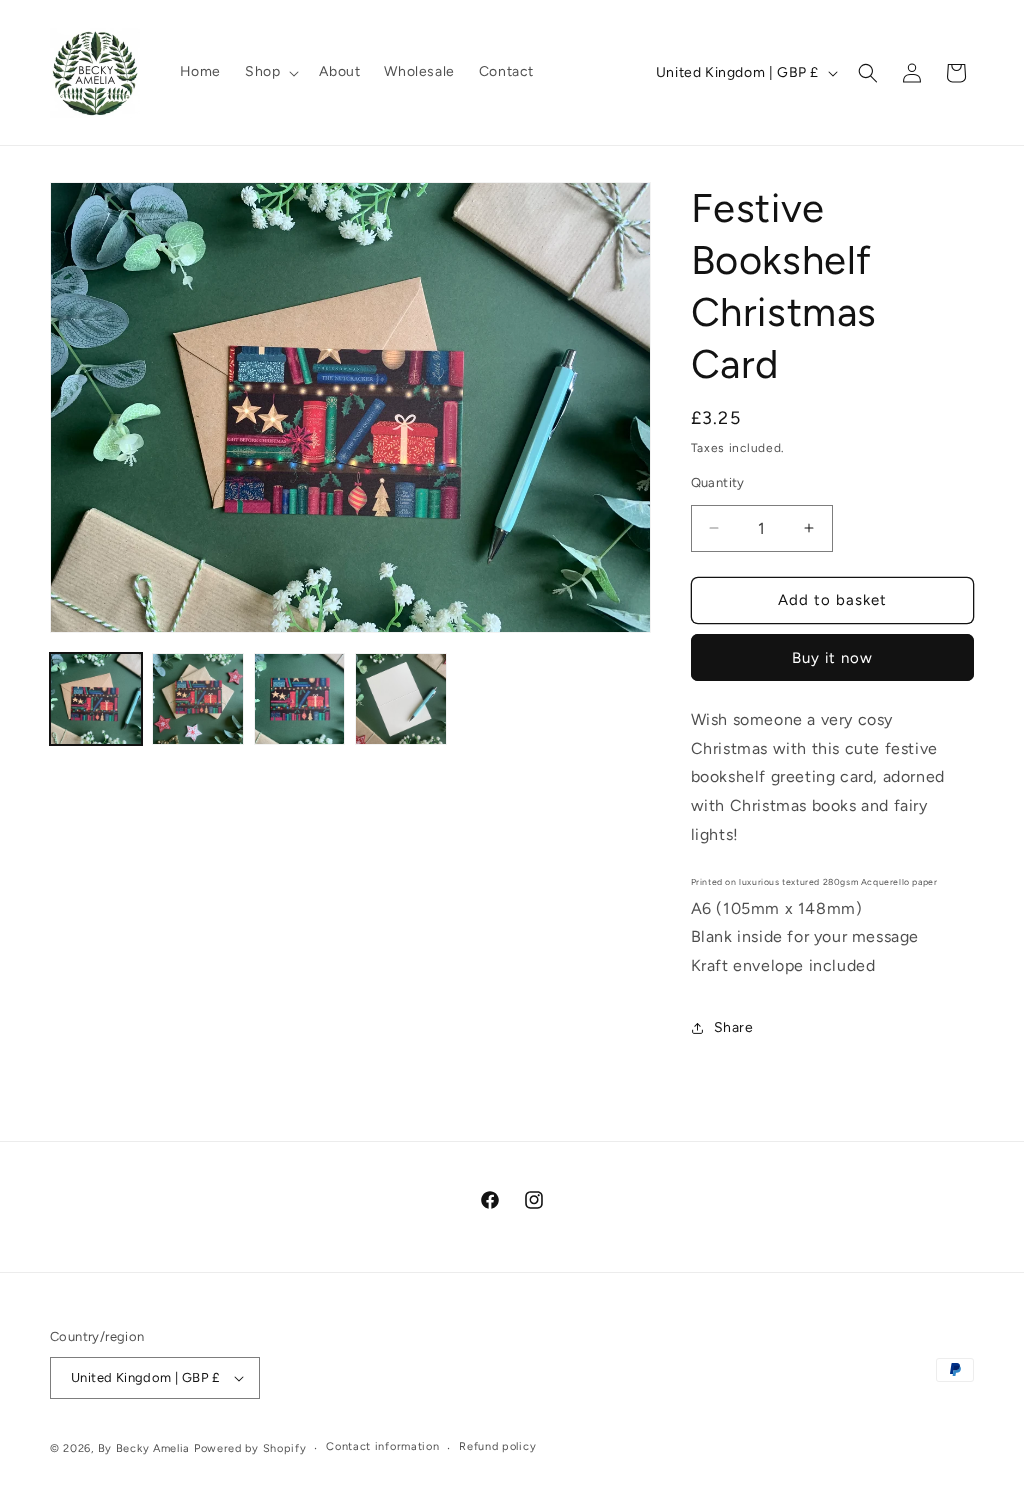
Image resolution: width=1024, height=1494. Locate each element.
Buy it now (832, 658)
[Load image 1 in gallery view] (96, 699)
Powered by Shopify (250, 1448)
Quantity (718, 482)
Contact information (382, 1446)
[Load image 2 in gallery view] (198, 699)
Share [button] (734, 1027)
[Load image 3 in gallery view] (300, 699)
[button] (270, 72)
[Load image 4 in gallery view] (401, 699)
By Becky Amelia (144, 1448)
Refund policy (497, 1446)
